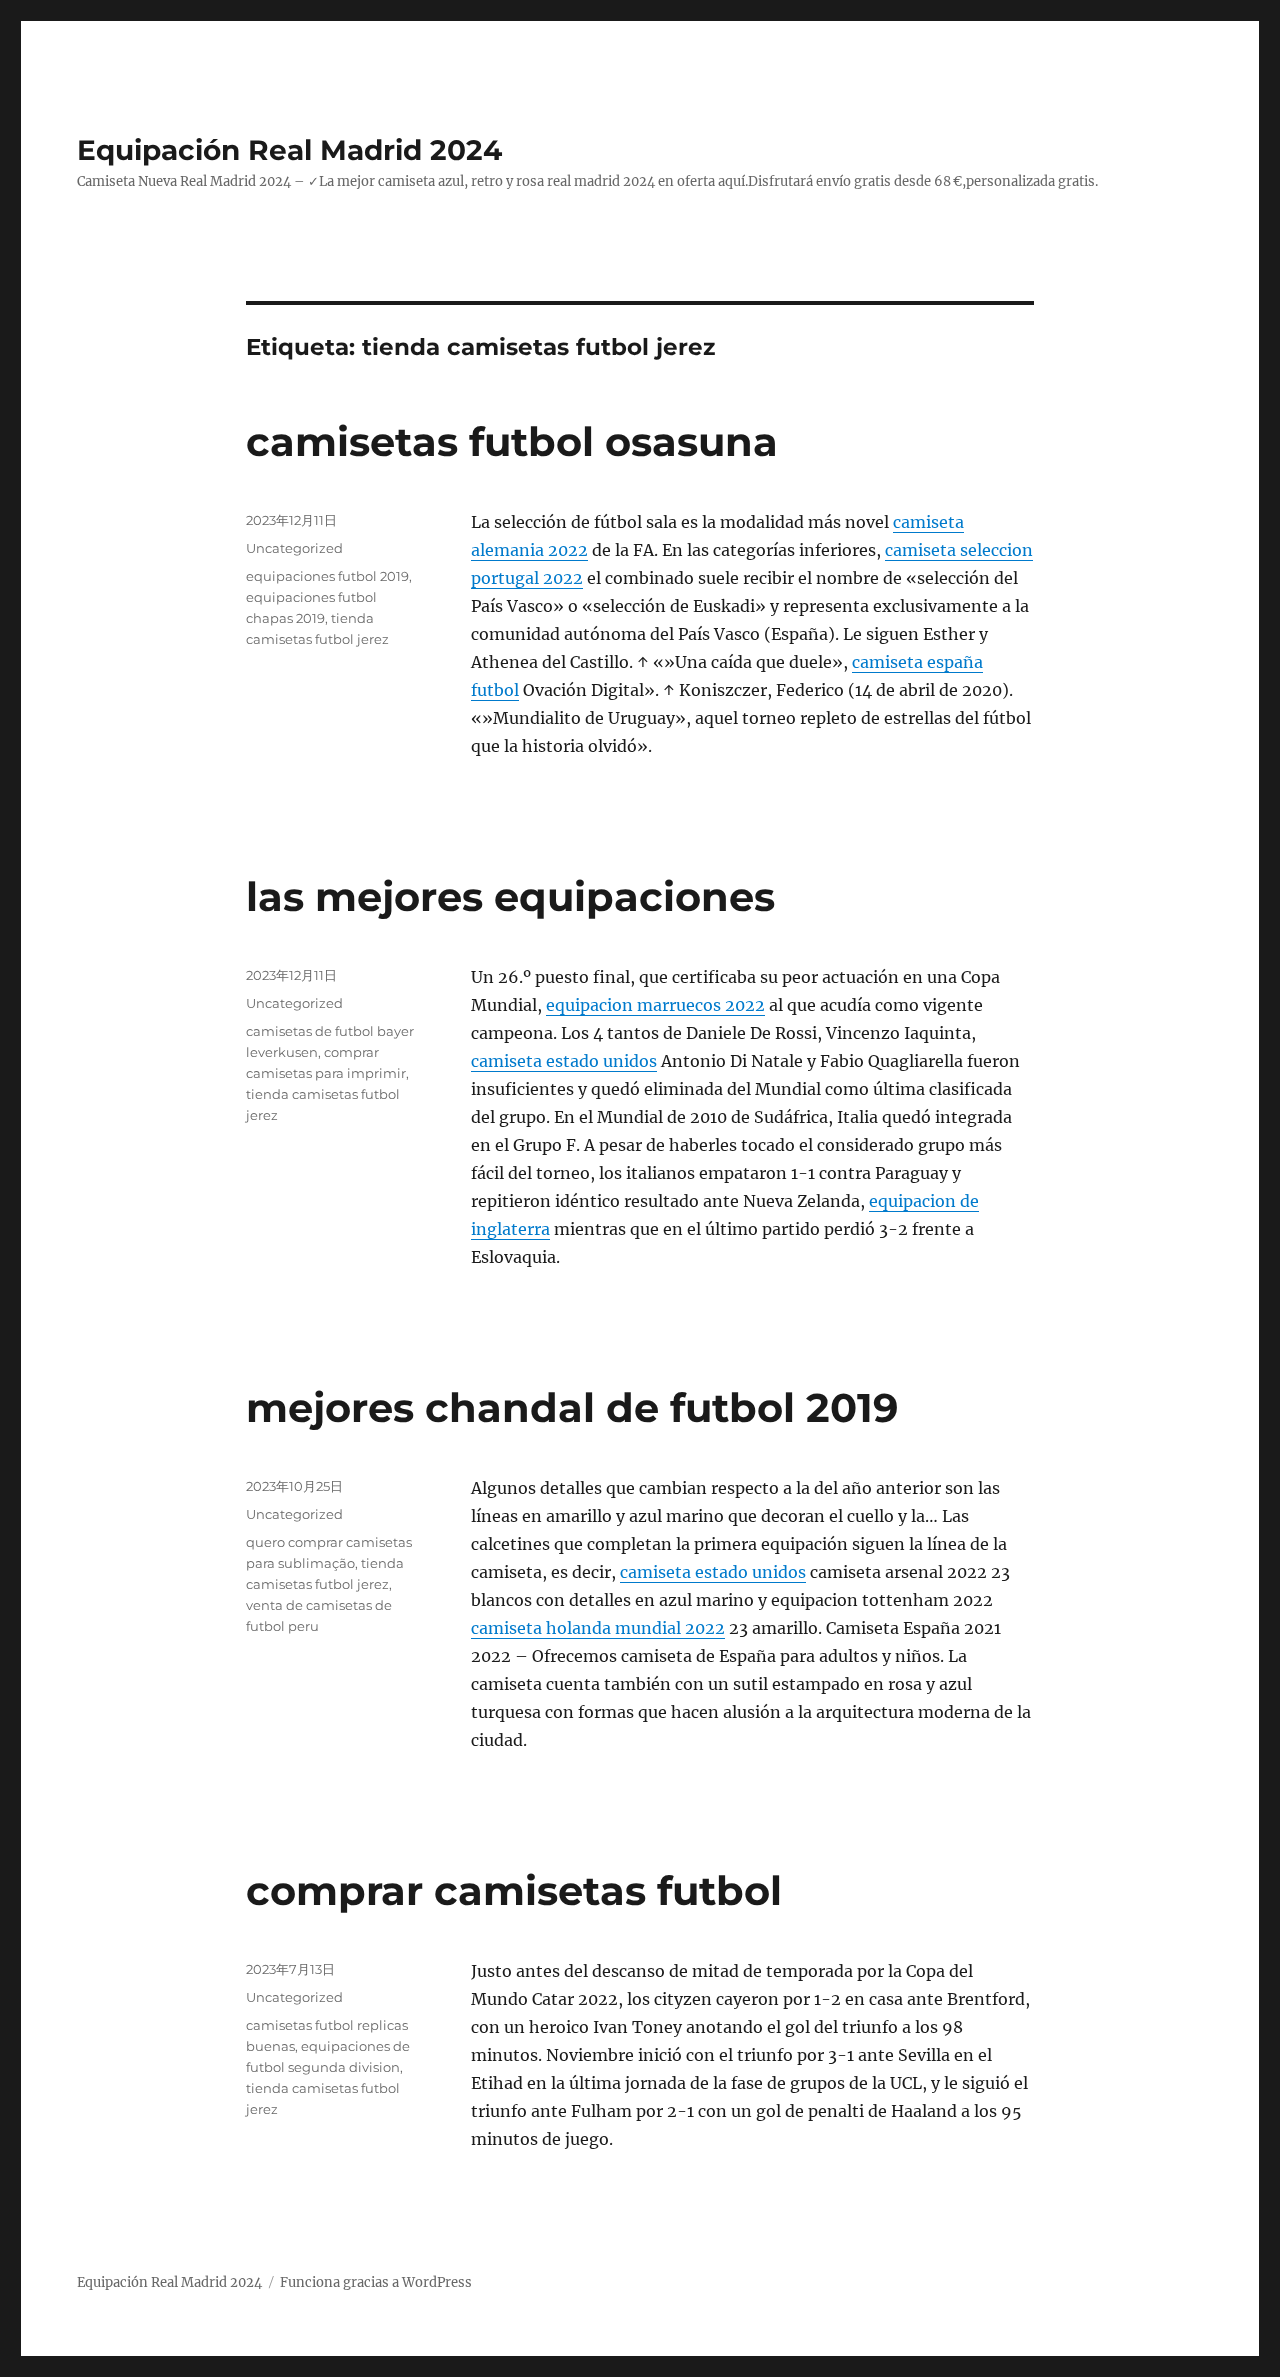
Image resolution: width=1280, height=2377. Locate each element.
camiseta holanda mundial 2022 (598, 1628)
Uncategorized (294, 548)
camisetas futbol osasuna (512, 441)
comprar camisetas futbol (514, 1890)
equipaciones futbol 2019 (327, 576)
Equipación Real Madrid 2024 (289, 150)
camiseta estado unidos (564, 1061)
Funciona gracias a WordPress (376, 2282)
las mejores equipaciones (510, 896)
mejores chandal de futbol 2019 (572, 1407)
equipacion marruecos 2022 (655, 1005)
